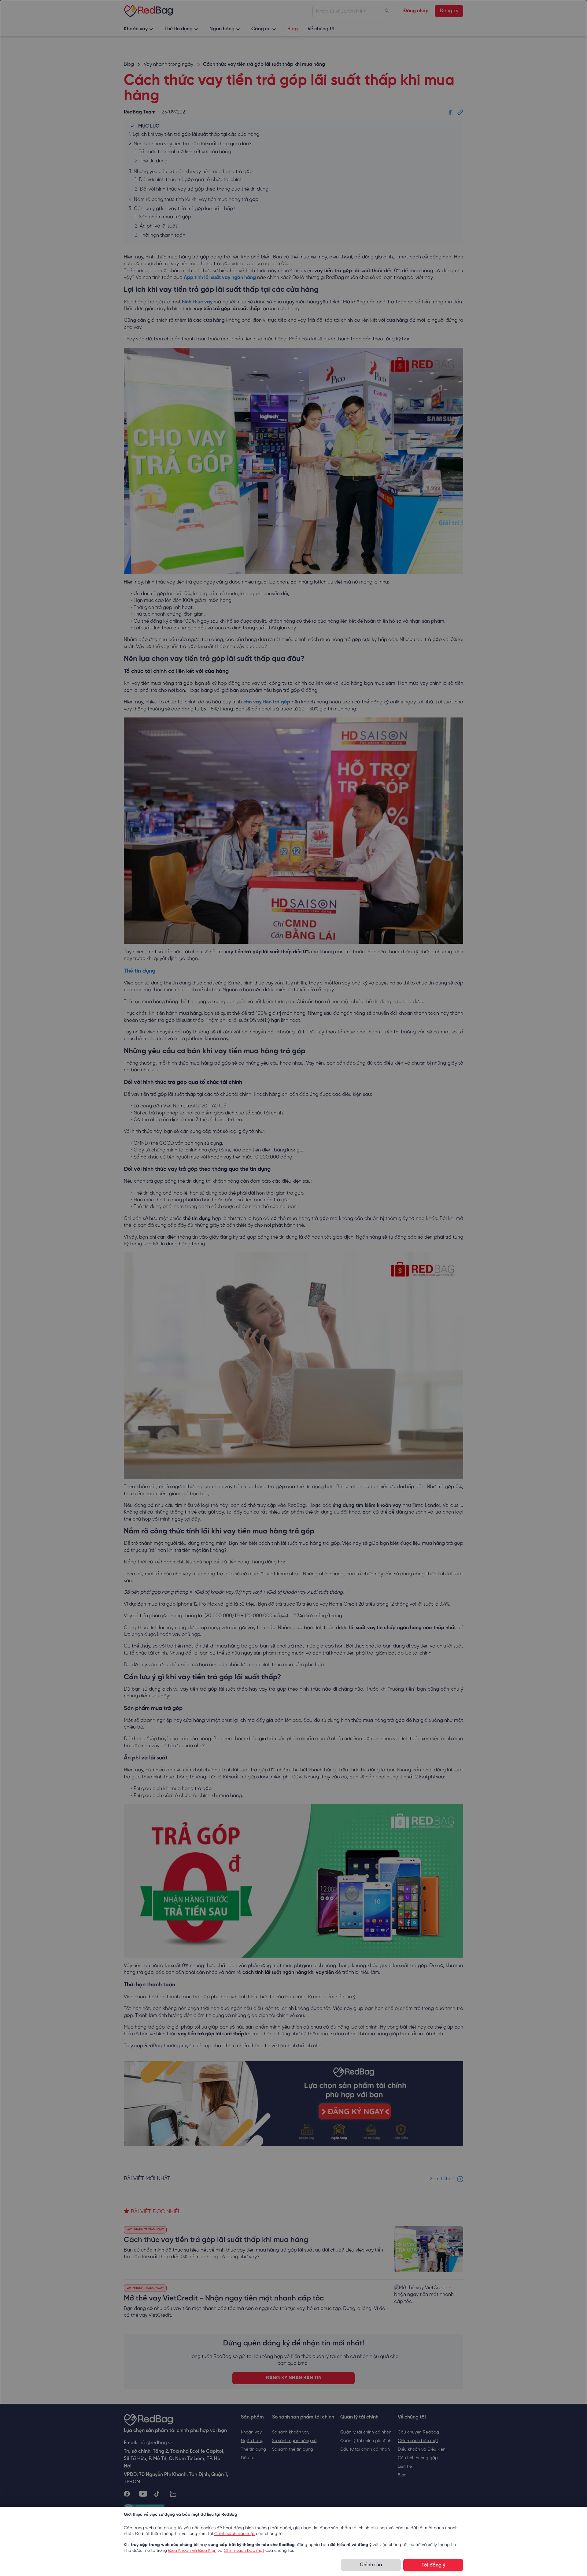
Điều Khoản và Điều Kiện (192, 2551)
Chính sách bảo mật (234, 2534)
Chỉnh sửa (371, 2565)
